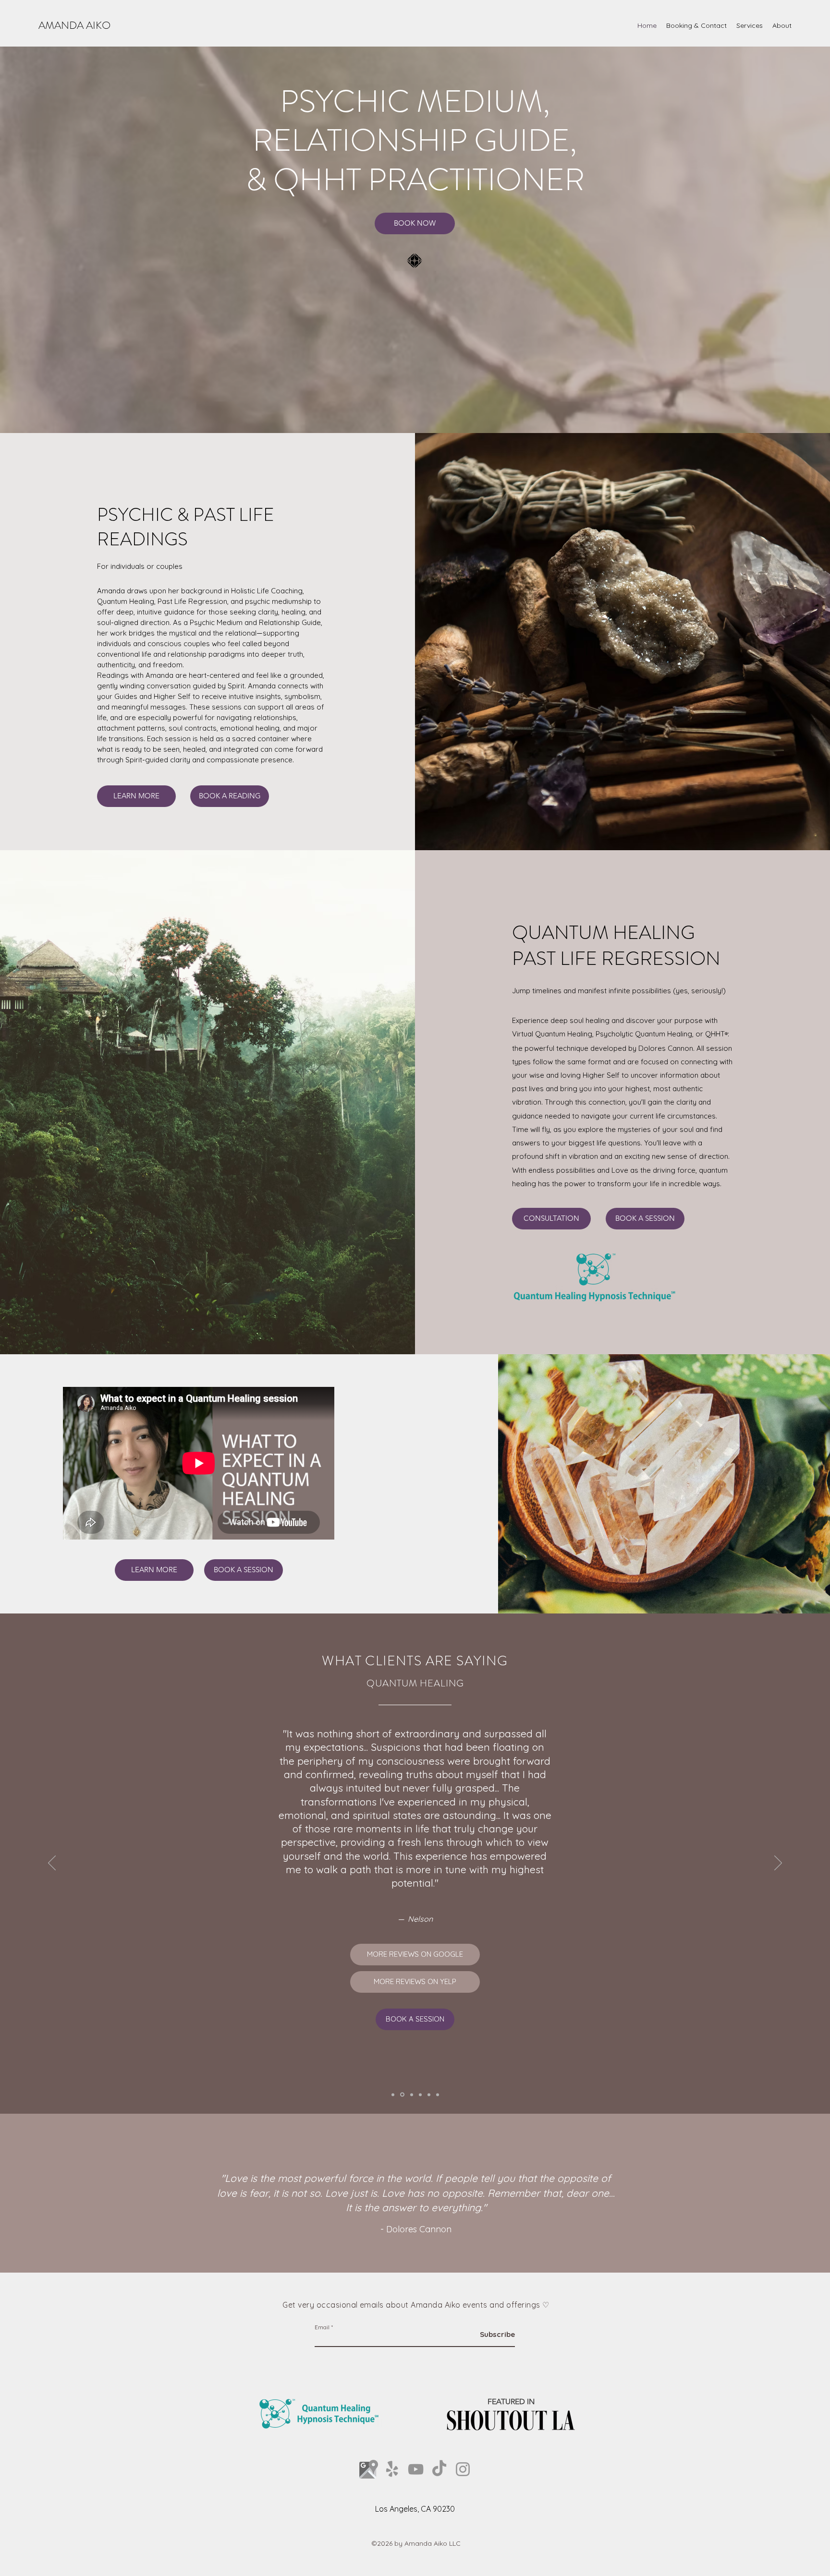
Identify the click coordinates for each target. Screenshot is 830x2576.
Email (322, 2327)
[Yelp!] (392, 2469)
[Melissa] (393, 2095)
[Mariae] (420, 2095)
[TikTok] (439, 2469)
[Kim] (411, 2095)
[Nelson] (402, 2095)
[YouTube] (416, 2469)
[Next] (778, 1864)
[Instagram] (463, 2469)
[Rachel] (438, 2095)
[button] (750, 25)
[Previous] (52, 1864)
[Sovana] (429, 2095)
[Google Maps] (369, 2469)
